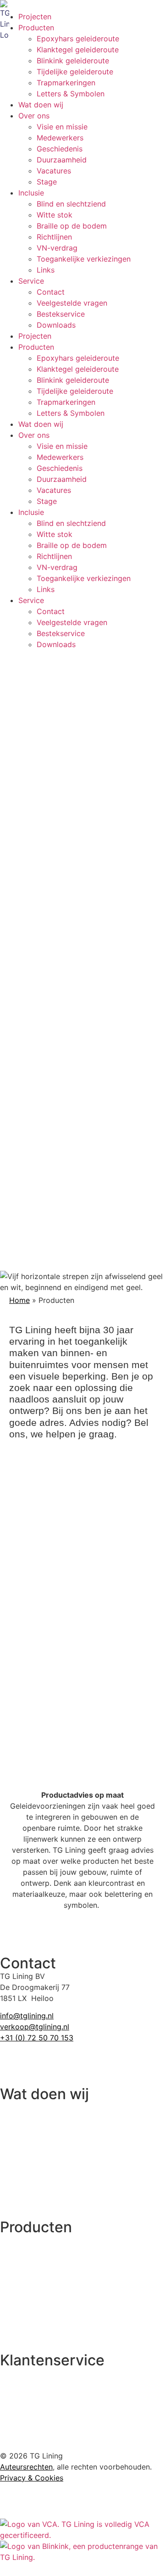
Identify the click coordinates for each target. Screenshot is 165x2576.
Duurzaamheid (62, 160)
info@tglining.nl (27, 2016)
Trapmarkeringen (66, 83)
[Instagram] (37, 2062)
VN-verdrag (57, 248)
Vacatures (54, 171)
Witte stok (55, 215)
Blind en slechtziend (71, 204)
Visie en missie (62, 127)
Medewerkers (60, 138)
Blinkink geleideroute (73, 61)
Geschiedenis (60, 149)
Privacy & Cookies (32, 2478)
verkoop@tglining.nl (35, 2027)
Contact (51, 292)
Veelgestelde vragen (72, 303)
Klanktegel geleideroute (78, 50)
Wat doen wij (41, 105)
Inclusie (31, 193)
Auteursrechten (26, 2467)
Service (31, 281)
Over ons (34, 116)
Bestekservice (61, 314)
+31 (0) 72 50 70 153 (37, 2038)
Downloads (56, 325)
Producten (36, 28)
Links (46, 270)
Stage (47, 182)
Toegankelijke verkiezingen (84, 259)
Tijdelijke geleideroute (75, 72)
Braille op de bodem (72, 226)
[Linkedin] (11, 2062)
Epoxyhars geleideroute (78, 39)
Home (19, 1300)
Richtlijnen (54, 237)
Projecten (35, 17)
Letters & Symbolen (71, 94)
